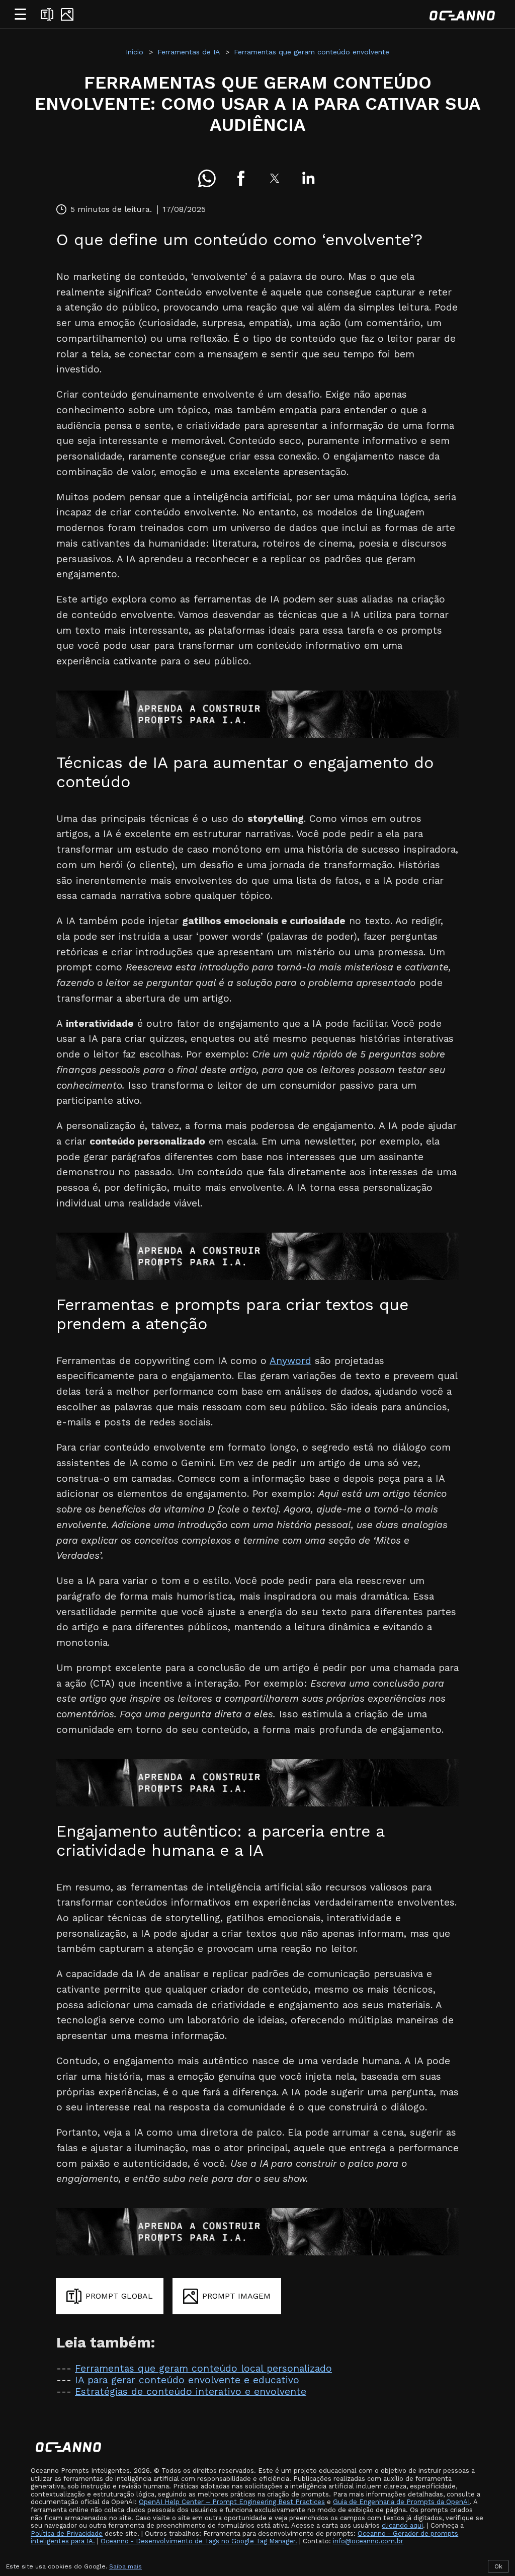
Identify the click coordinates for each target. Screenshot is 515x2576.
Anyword (290, 1361)
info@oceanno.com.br (368, 2541)
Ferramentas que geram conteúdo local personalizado (203, 2368)
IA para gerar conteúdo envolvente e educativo (187, 2380)
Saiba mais (125, 2566)
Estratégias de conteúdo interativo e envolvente (191, 2392)
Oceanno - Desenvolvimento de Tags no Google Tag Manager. (199, 2541)
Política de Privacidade (67, 2533)
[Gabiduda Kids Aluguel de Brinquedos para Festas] (257, 714)
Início (135, 52)
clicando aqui (402, 2525)
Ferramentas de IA (189, 52)
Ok (498, 2566)
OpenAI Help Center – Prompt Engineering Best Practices (232, 2502)
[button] (207, 178)
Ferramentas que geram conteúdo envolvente (312, 52)
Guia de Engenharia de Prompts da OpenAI (401, 2502)
